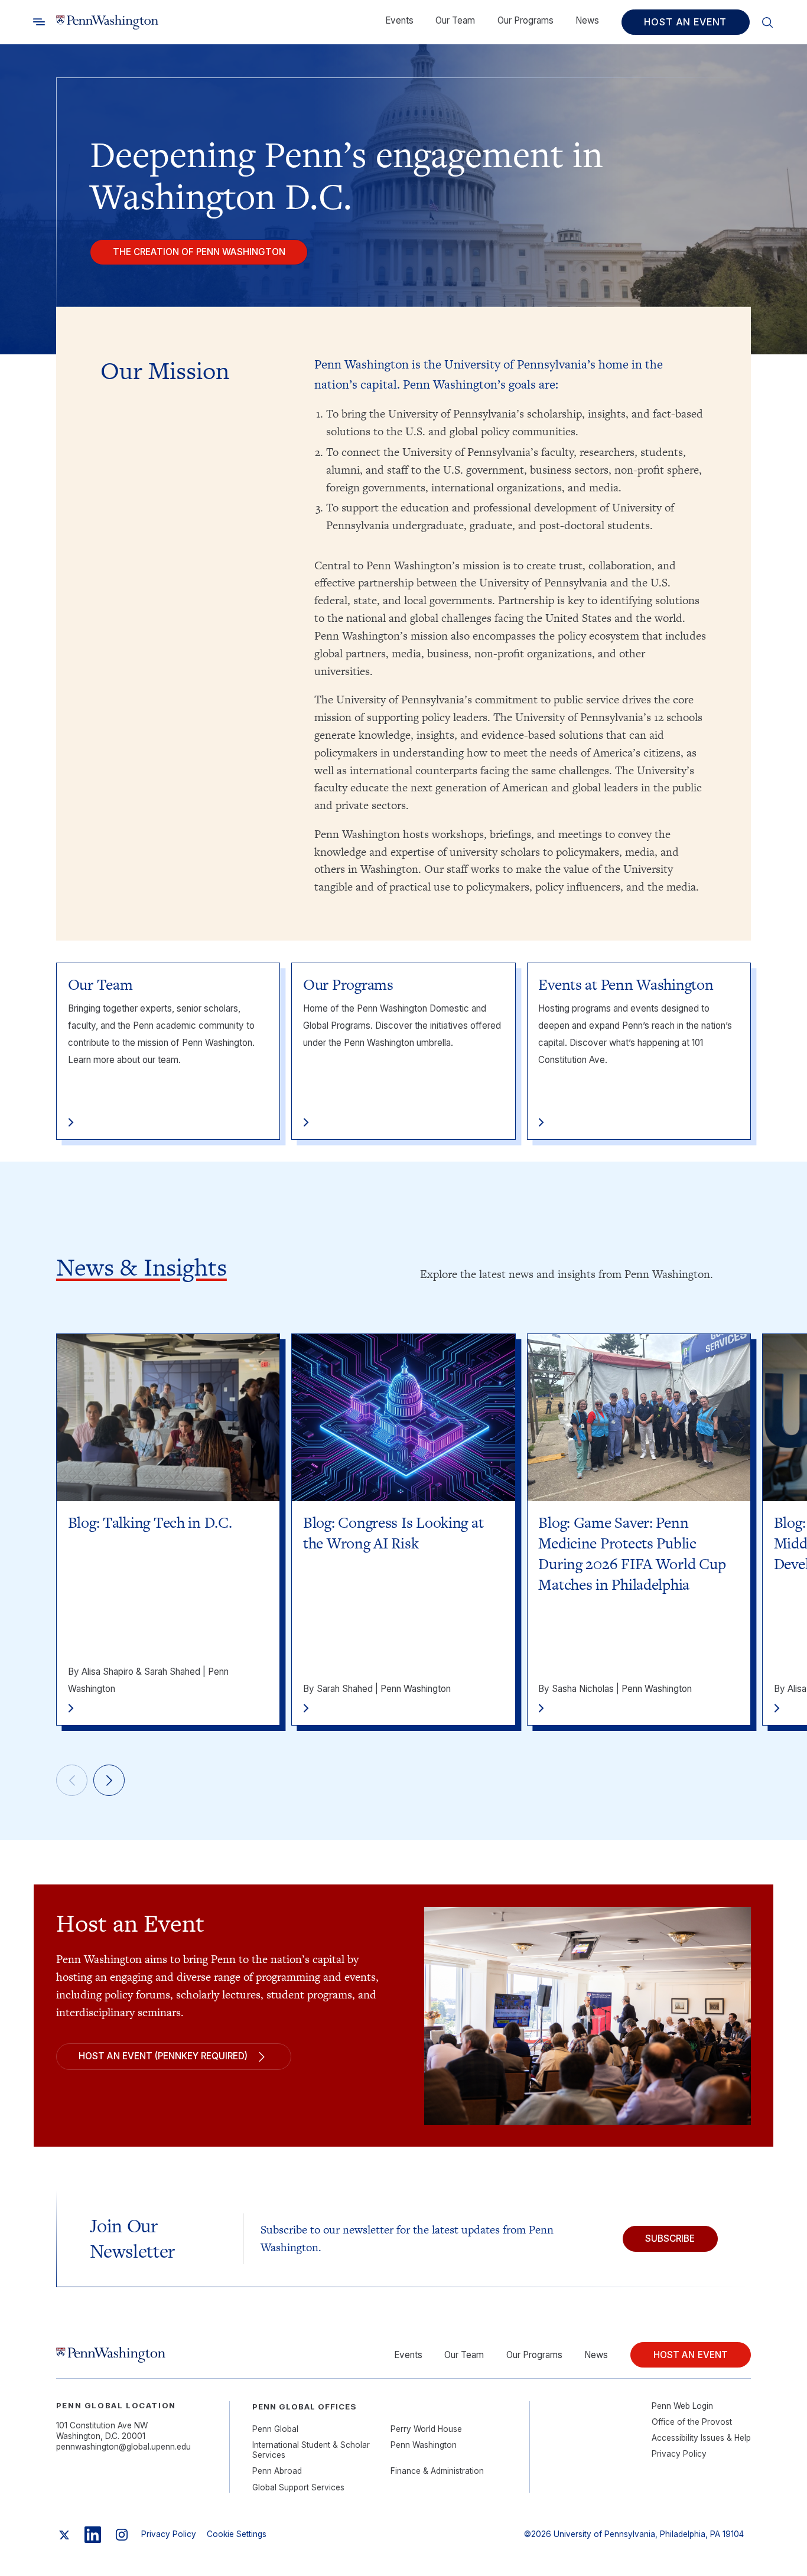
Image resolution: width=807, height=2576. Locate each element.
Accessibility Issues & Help (701, 2438)
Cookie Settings (237, 2534)
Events (399, 20)
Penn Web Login (682, 2406)
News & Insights (141, 1267)
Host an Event (685, 22)
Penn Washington (424, 2445)
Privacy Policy (679, 2454)
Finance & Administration (437, 2471)
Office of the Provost (692, 2422)
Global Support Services (298, 2487)
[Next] (109, 1781)
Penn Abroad (277, 2471)
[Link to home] (107, 22)
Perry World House (426, 2429)
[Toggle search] (39, 22)
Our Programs (525, 20)
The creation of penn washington (199, 252)
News (587, 20)
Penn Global (275, 2429)
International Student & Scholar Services (311, 2450)
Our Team (455, 20)
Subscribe (670, 2238)
